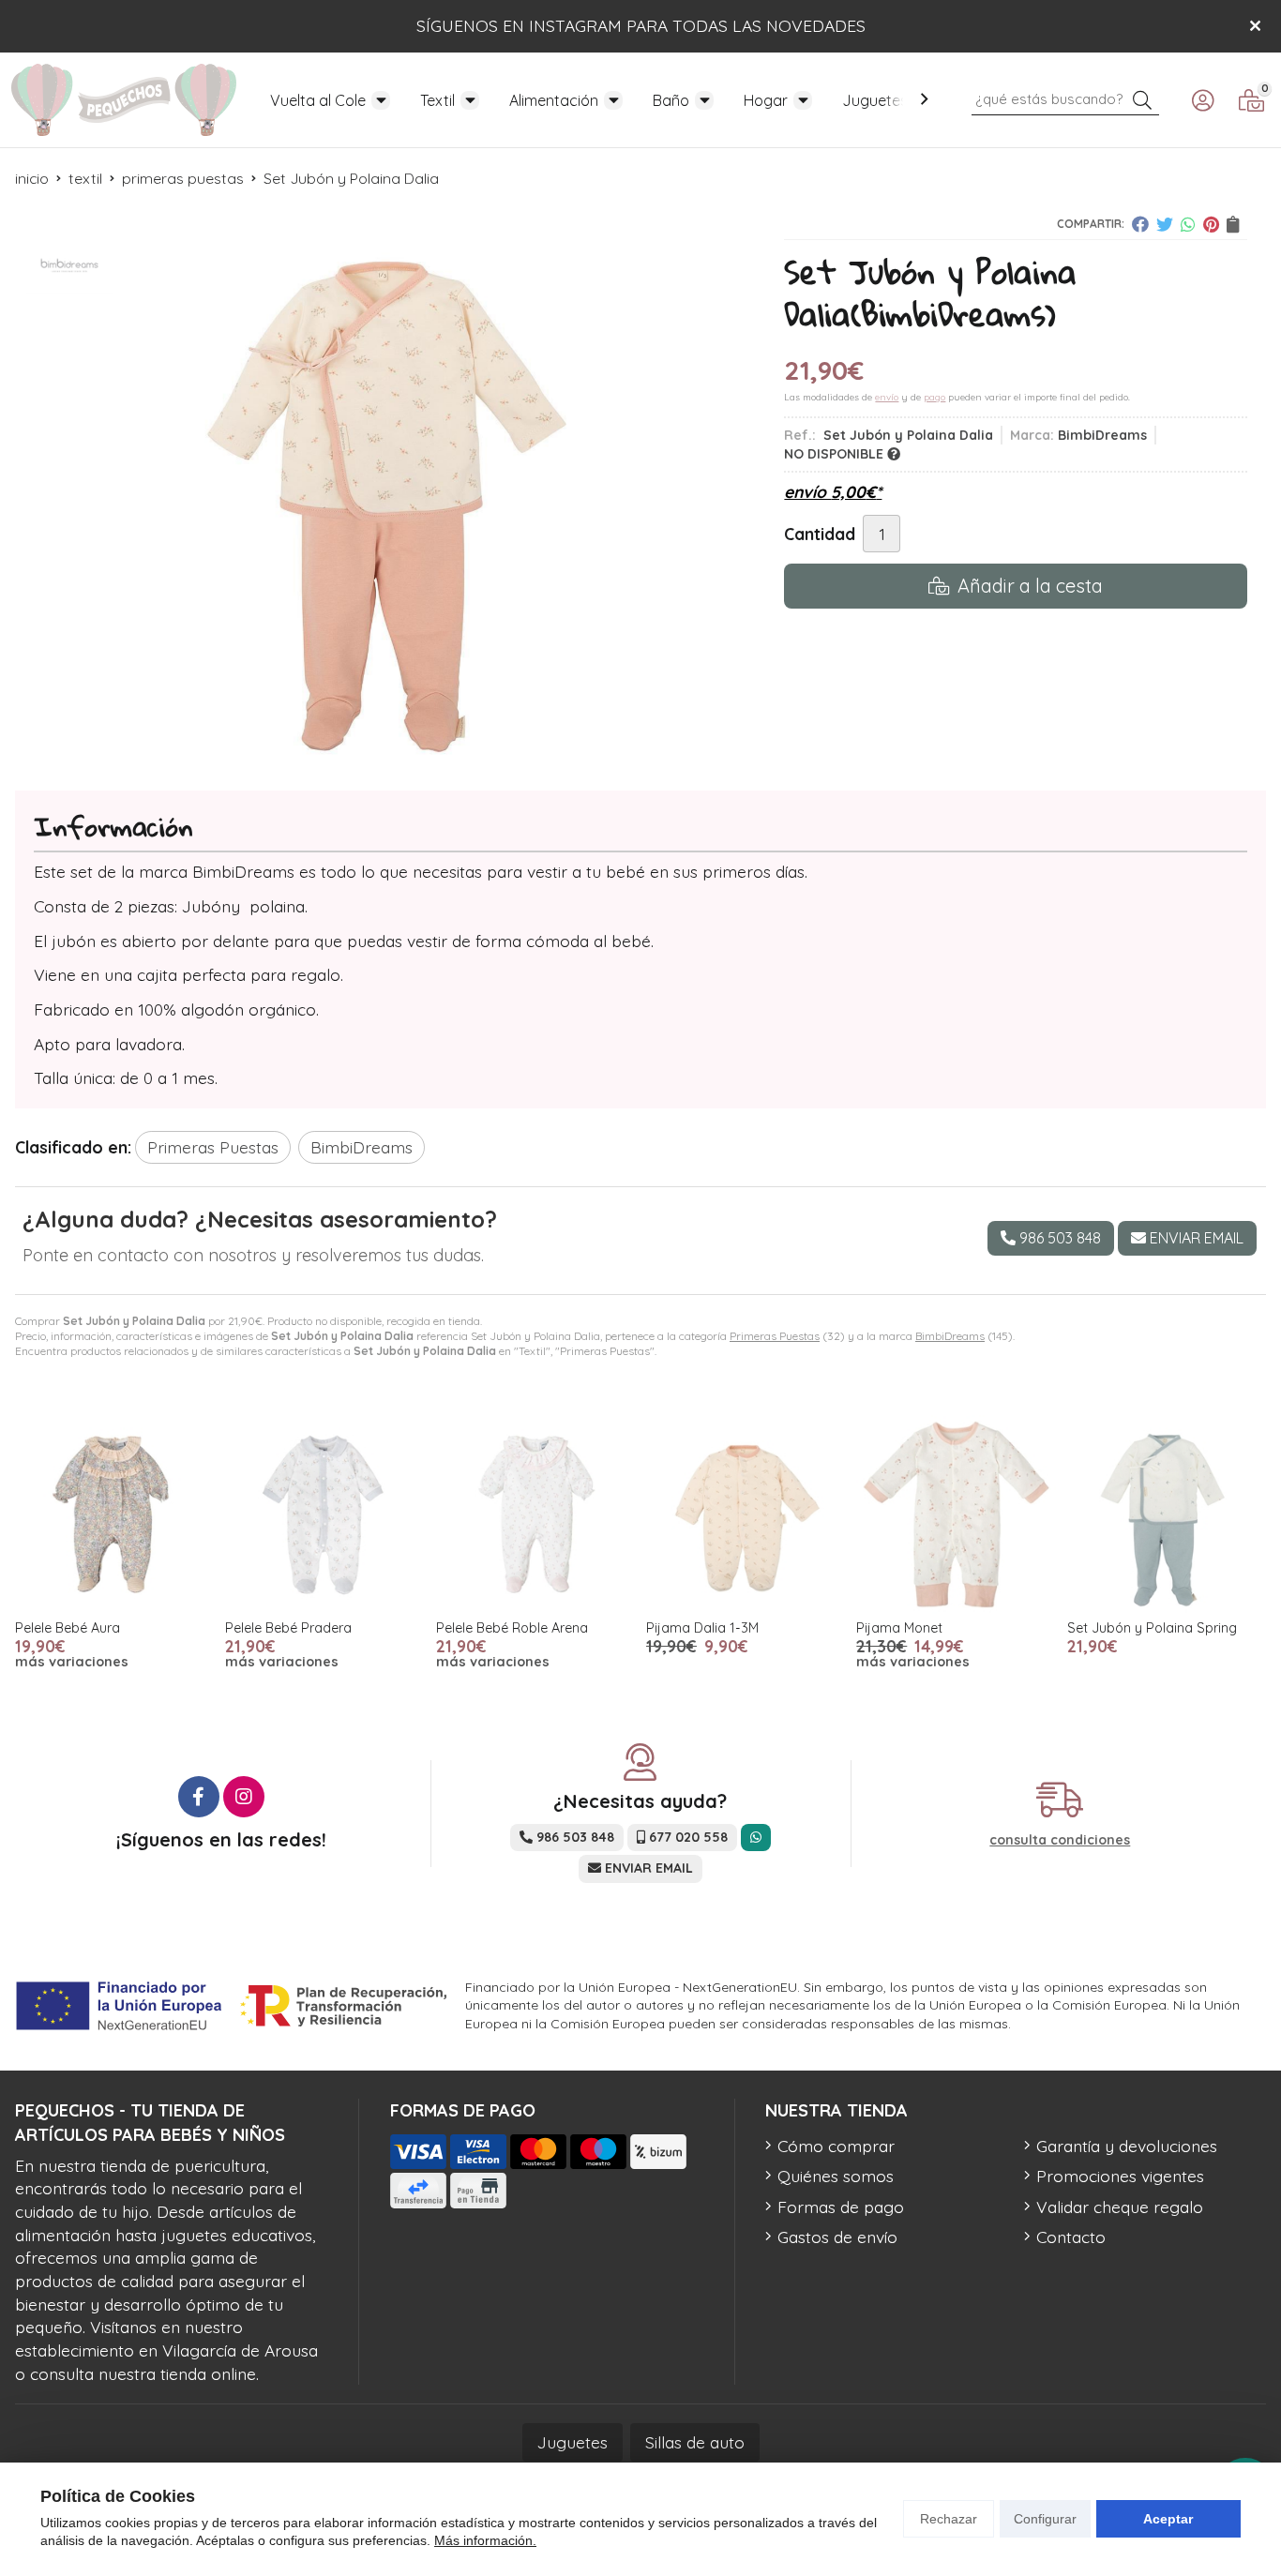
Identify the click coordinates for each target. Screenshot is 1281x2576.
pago (934, 397)
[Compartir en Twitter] (1165, 224)
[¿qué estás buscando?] (1065, 98)
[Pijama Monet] (956, 1514)
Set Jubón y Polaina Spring (1152, 1628)
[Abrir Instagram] (244, 1797)
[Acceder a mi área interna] (1202, 100)
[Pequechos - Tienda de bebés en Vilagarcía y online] (124, 100)
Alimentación (554, 100)
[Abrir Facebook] (199, 1797)
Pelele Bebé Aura (68, 1628)
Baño (671, 100)
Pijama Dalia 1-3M (702, 1628)
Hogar (766, 100)
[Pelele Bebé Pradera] (324, 1514)
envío (887, 397)
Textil (437, 100)
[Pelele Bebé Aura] (114, 1514)
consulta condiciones (1060, 1840)
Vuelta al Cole (318, 100)
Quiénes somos (836, 2176)
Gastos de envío (837, 2237)
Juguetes (875, 100)
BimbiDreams (950, 1336)
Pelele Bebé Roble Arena (512, 1628)
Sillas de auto (695, 2442)
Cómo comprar (836, 2146)
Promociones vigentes (1120, 2176)
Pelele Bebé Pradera (288, 1628)
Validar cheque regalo (1120, 2207)
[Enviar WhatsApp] (756, 1838)
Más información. (485, 2540)
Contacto (1071, 2237)
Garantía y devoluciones (1127, 2146)
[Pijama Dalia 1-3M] (746, 1514)
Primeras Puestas (775, 1336)
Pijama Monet (899, 1628)
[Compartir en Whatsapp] (1188, 224)
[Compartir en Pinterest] (1211, 224)
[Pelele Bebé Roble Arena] (535, 1514)
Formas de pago (841, 2207)
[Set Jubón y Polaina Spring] (1167, 1514)
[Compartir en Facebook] (1140, 224)
